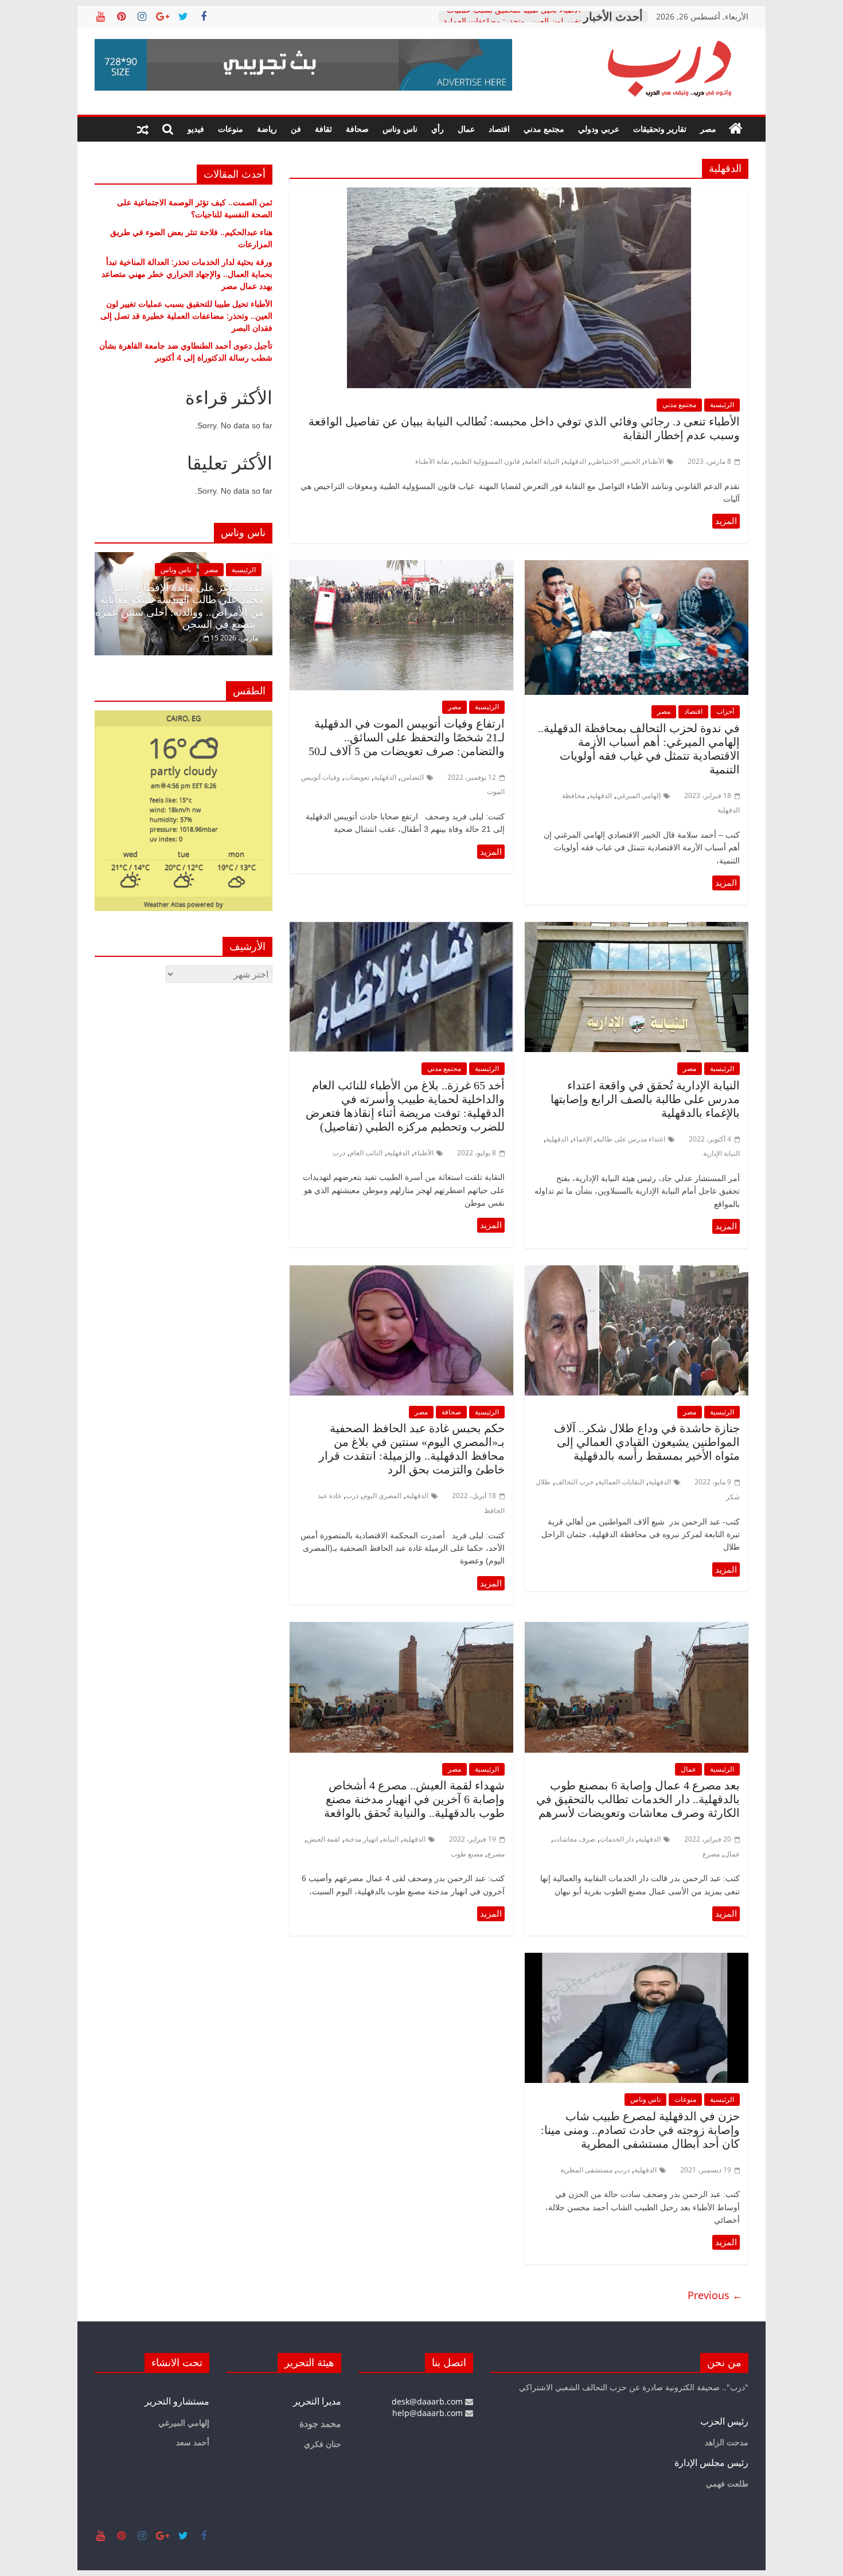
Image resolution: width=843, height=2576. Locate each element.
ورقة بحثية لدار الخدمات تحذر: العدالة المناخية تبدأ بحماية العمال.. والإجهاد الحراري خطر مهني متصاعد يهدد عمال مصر (187, 274)
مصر (708, 129)
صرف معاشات (574, 1839)
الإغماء (582, 1139)
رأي (438, 129)
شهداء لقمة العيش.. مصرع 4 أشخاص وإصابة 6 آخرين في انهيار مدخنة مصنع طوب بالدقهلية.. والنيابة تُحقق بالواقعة (414, 1799)
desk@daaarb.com (428, 2401)
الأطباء (654, 461)
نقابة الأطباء (432, 461)
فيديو (196, 129)
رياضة (267, 129)
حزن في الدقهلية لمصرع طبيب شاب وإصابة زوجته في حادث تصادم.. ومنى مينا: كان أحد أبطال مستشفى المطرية (640, 2130)
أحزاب (725, 711)
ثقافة (323, 129)
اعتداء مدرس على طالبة (631, 1139)
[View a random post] (143, 129)
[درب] (736, 129)
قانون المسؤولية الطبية (487, 461)
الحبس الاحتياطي (615, 461)
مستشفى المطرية (586, 2170)
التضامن (412, 777)
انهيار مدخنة (361, 1839)
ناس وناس (400, 129)
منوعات (231, 129)
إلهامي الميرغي (639, 796)
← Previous (715, 2295)
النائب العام (366, 1153)
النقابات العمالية (621, 1482)
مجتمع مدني (544, 129)
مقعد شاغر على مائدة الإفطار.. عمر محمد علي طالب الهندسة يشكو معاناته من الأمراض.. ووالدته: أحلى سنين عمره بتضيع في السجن (179, 606)
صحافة (357, 129)
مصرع (711, 1854)
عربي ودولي (599, 129)
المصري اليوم (382, 1496)
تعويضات (357, 777)
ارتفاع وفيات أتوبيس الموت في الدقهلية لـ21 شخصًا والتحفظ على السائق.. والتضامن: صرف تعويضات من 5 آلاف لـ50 (407, 737)
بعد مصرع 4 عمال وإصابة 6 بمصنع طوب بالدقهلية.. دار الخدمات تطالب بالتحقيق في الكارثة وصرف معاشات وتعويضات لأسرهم (638, 1799)
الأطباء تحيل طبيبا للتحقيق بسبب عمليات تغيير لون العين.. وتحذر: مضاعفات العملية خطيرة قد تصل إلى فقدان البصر (186, 316)
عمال (466, 129)
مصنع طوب (467, 1854)
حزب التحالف (574, 1482)
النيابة (391, 1839)
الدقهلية (575, 461)
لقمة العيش (323, 1839)
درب (339, 1153)
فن (296, 129)
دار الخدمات (617, 1839)
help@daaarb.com (429, 2413)
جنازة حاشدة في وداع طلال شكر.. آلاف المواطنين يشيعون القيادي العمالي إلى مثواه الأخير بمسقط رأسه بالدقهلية (647, 1442)
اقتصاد (499, 129)
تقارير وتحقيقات (660, 129)
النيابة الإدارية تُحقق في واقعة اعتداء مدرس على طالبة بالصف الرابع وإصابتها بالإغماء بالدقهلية (645, 1099)
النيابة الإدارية (721, 1153)
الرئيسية (722, 404)
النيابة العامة (542, 461)
